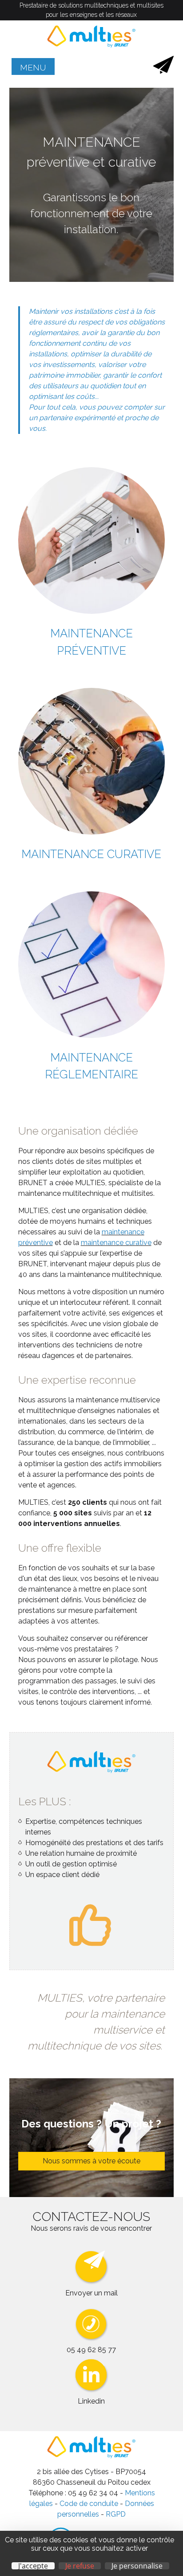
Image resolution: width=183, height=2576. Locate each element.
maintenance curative (116, 1243)
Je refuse (80, 2566)
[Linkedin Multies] (91, 2391)
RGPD (116, 2514)
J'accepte (33, 2566)
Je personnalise (137, 2566)
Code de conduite (88, 2504)
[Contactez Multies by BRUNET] (163, 71)
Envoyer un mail (91, 2293)
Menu (33, 67)
